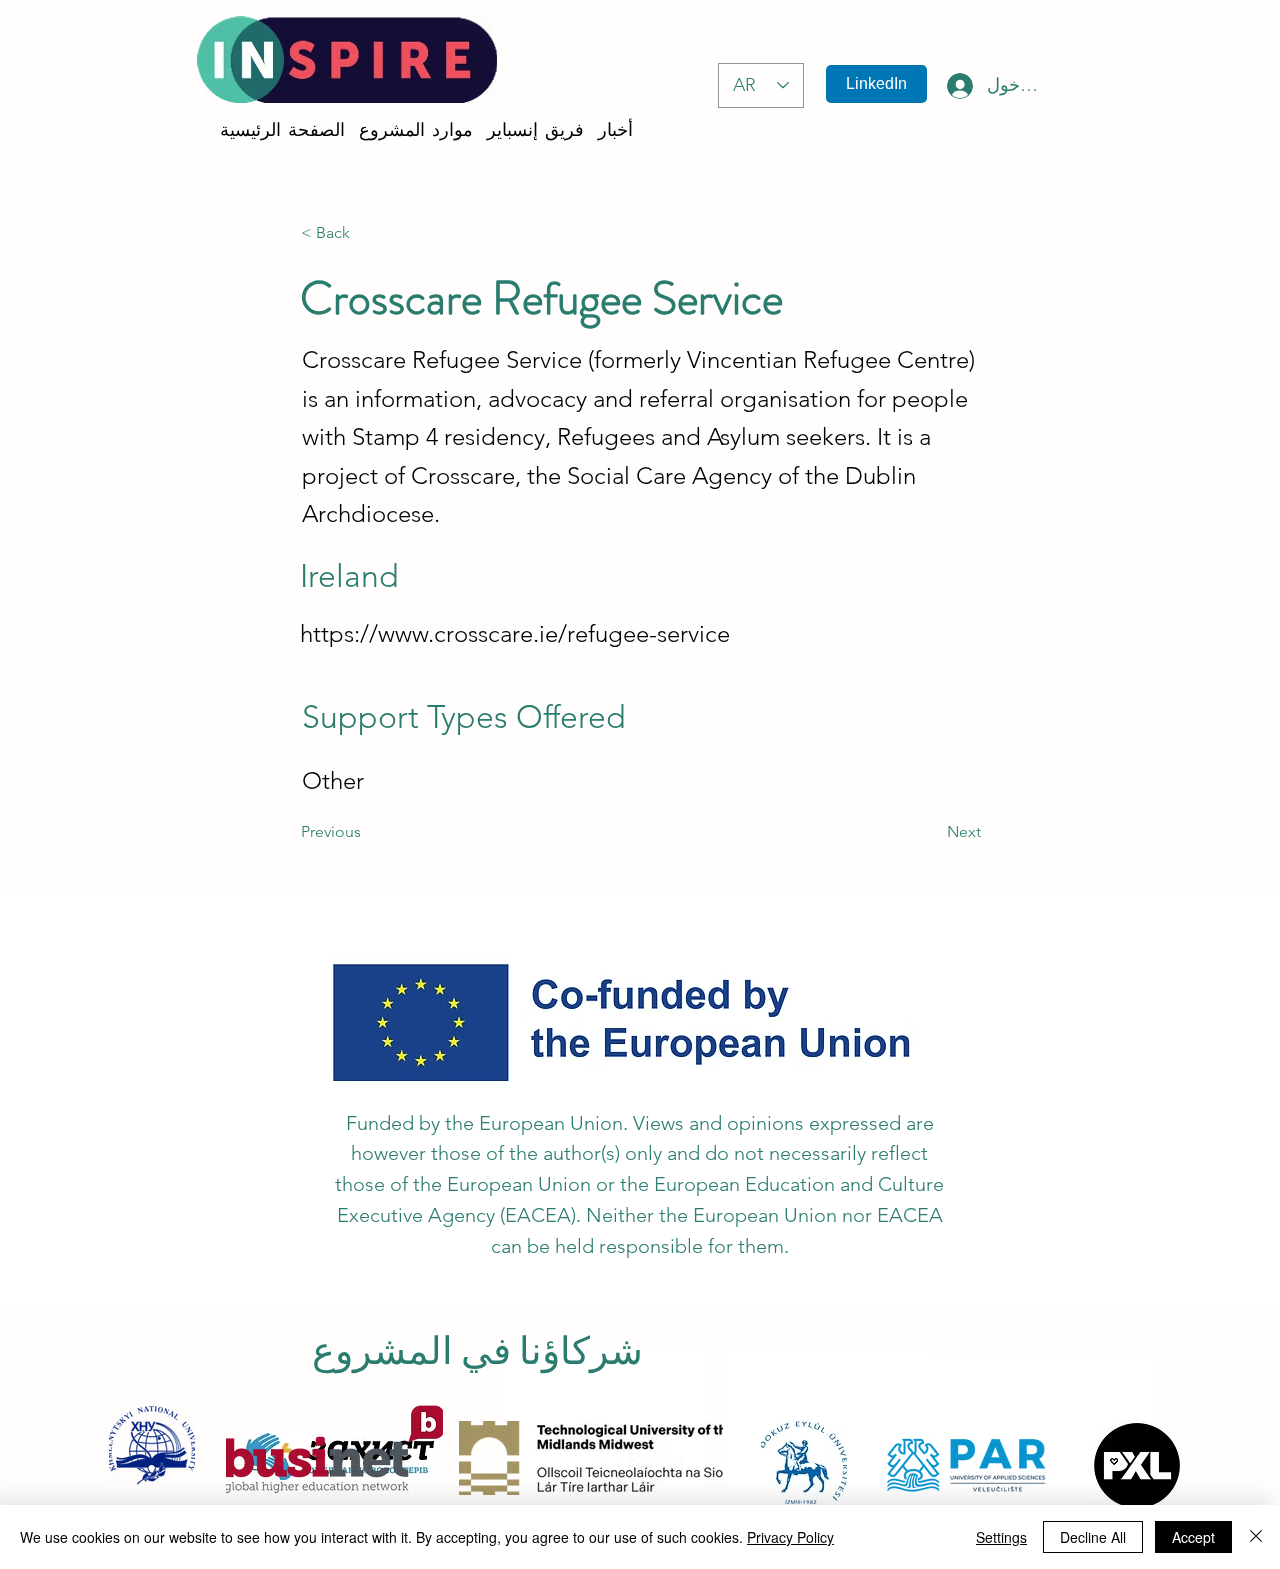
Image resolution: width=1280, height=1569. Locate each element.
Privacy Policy (790, 1537)
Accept (1193, 1537)
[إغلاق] (1256, 1537)
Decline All (1093, 1537)
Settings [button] (1001, 1537)
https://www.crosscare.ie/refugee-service (515, 633)
